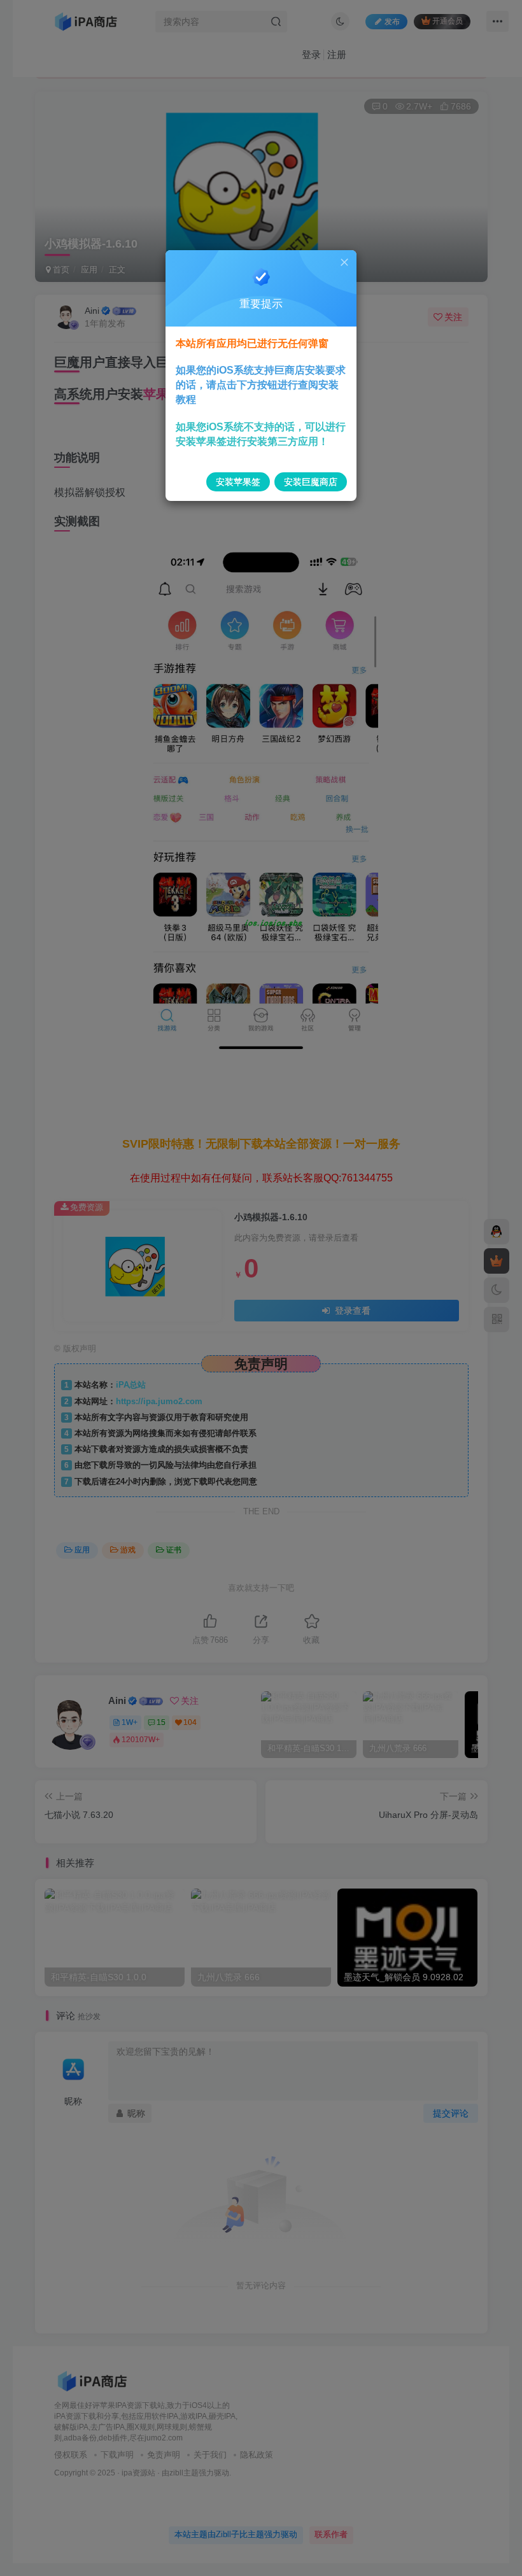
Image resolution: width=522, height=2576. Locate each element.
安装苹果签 (238, 482)
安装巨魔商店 (311, 482)
